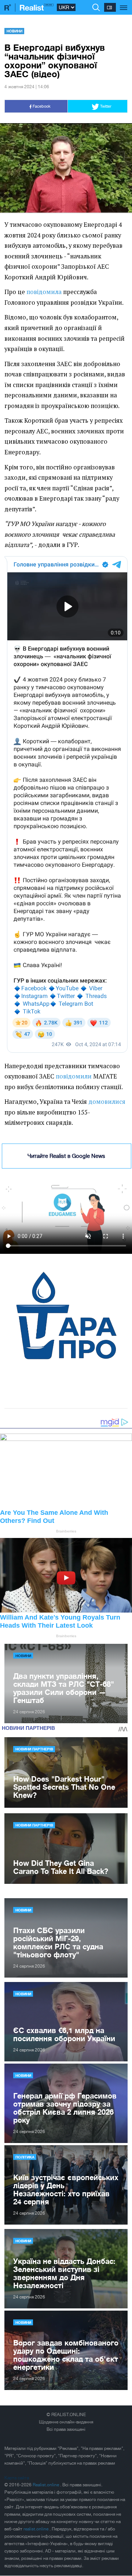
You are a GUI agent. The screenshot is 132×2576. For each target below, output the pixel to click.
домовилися (107, 1102)
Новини (14, 31)
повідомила (44, 292)
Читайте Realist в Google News (66, 1156)
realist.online (36, 2529)
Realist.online (46, 2485)
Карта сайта (17, 2478)
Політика (25, 2157)
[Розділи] (124, 4)
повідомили (74, 1076)
